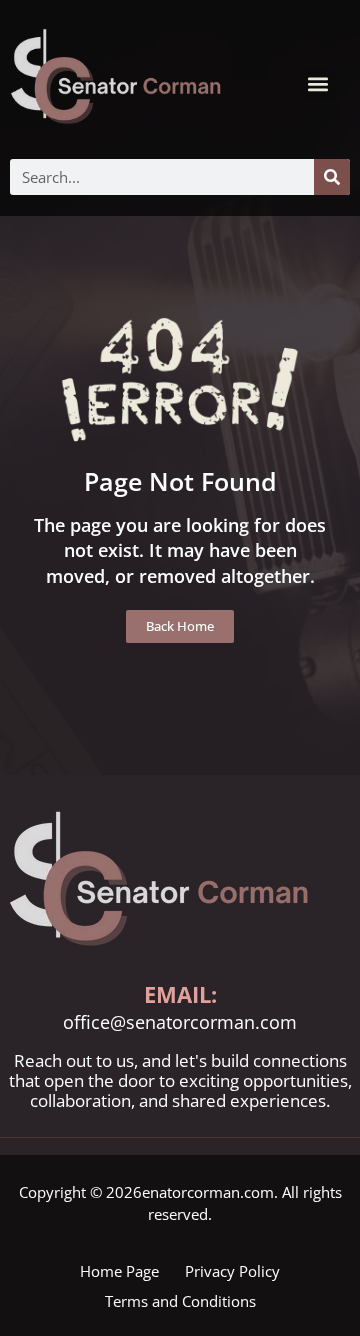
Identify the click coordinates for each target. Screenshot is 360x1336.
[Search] (332, 177)
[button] (318, 83)
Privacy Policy (232, 1271)
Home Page (119, 1271)
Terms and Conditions (180, 1301)
